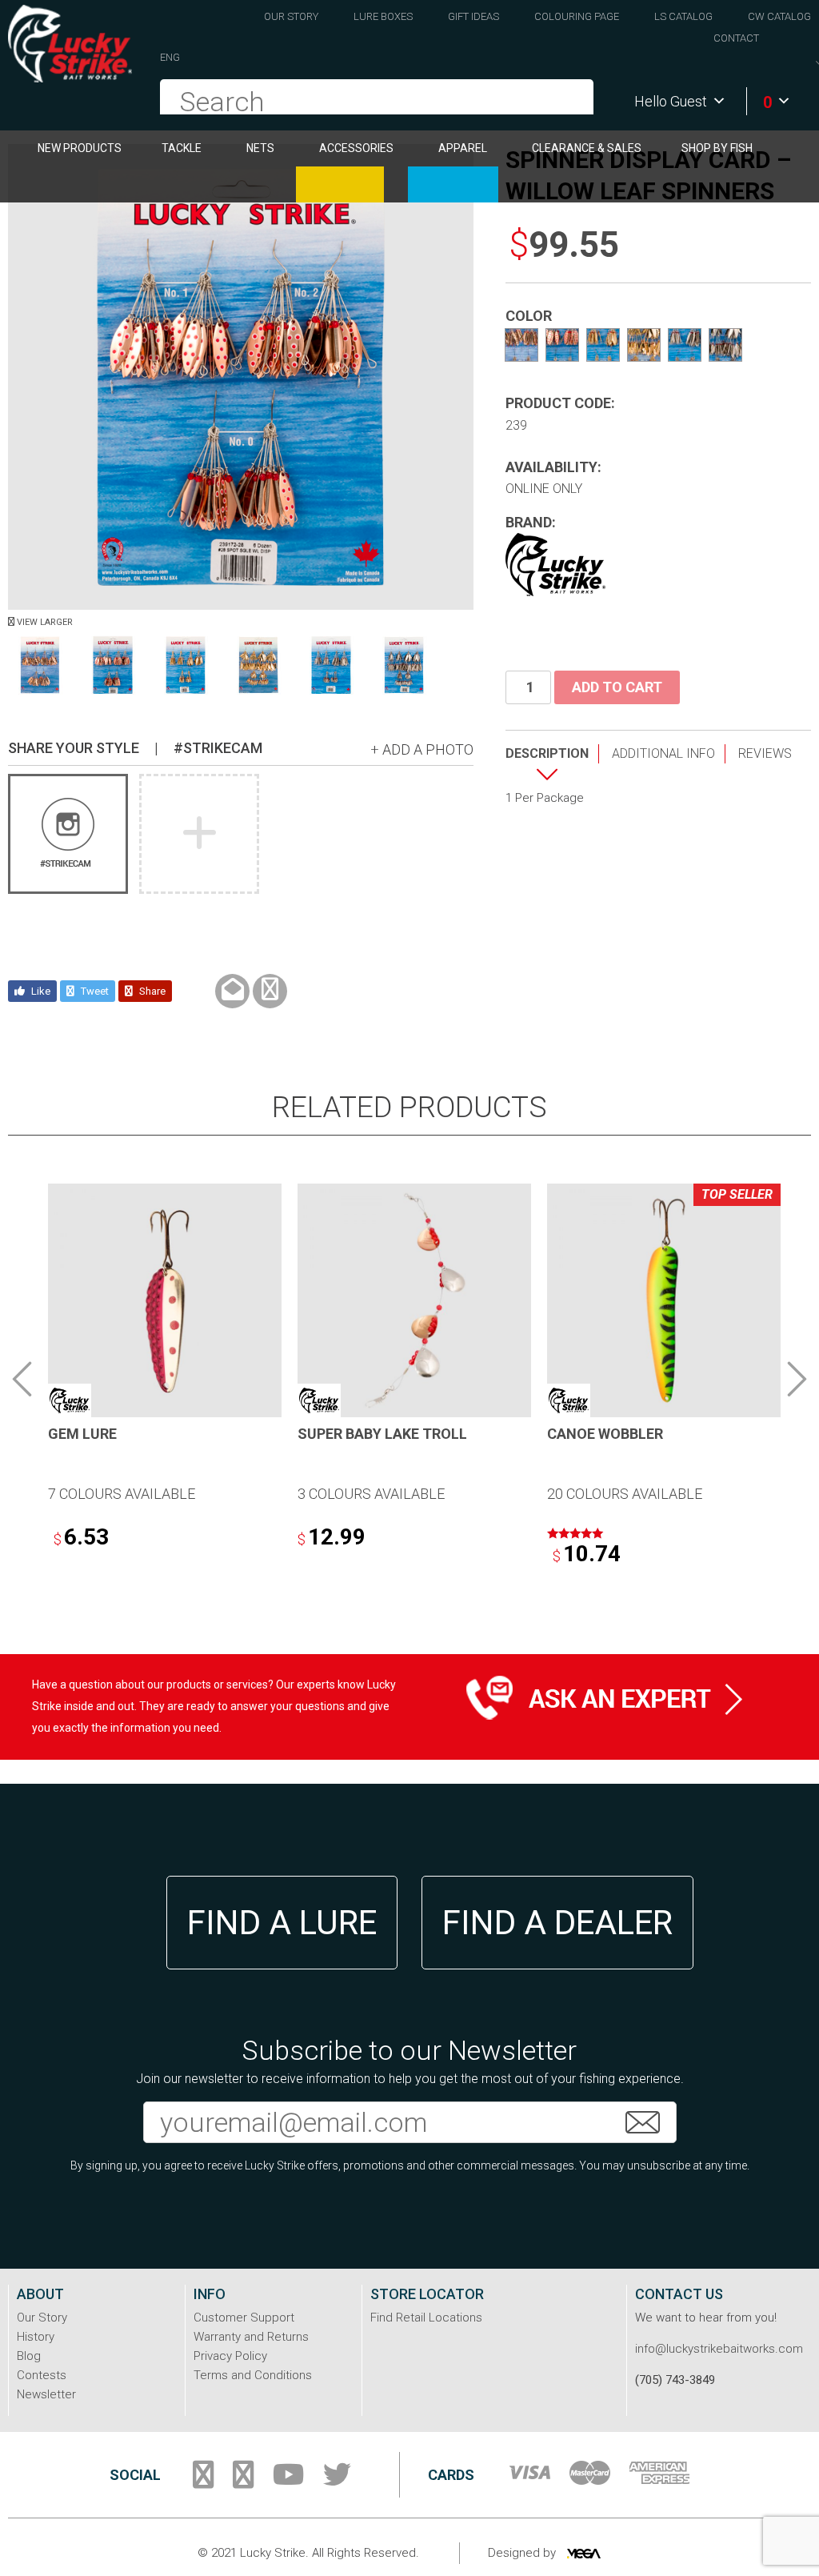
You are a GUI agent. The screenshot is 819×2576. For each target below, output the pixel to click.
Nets (260, 148)
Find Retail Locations (426, 2318)
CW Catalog (779, 16)
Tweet (94, 991)
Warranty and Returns (251, 2337)
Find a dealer (557, 1923)
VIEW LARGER (44, 622)
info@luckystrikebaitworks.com (719, 2349)
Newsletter (46, 2394)
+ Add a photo (422, 749)
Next (797, 1379)
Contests (42, 2375)
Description (547, 753)
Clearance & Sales (587, 148)
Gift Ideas (473, 16)
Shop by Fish (717, 148)
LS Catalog (683, 16)
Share (151, 991)
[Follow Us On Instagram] (243, 2481)
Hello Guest (671, 101)
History (36, 2337)
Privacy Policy (230, 2356)
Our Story (291, 16)
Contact (736, 38)
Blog (29, 2356)
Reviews (765, 753)
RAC (453, 184)
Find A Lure (282, 1923)
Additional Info (663, 753)
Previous (22, 1379)
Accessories (356, 148)
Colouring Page (577, 16)
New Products (80, 148)
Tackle (182, 148)
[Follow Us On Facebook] (203, 2481)
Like (40, 991)
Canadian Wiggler (340, 184)
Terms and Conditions (253, 2375)
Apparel (463, 148)
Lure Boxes (383, 16)
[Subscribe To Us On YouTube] (288, 2481)
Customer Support (244, 2318)
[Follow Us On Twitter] (337, 2481)
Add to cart (617, 687)
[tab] (552, 766)
